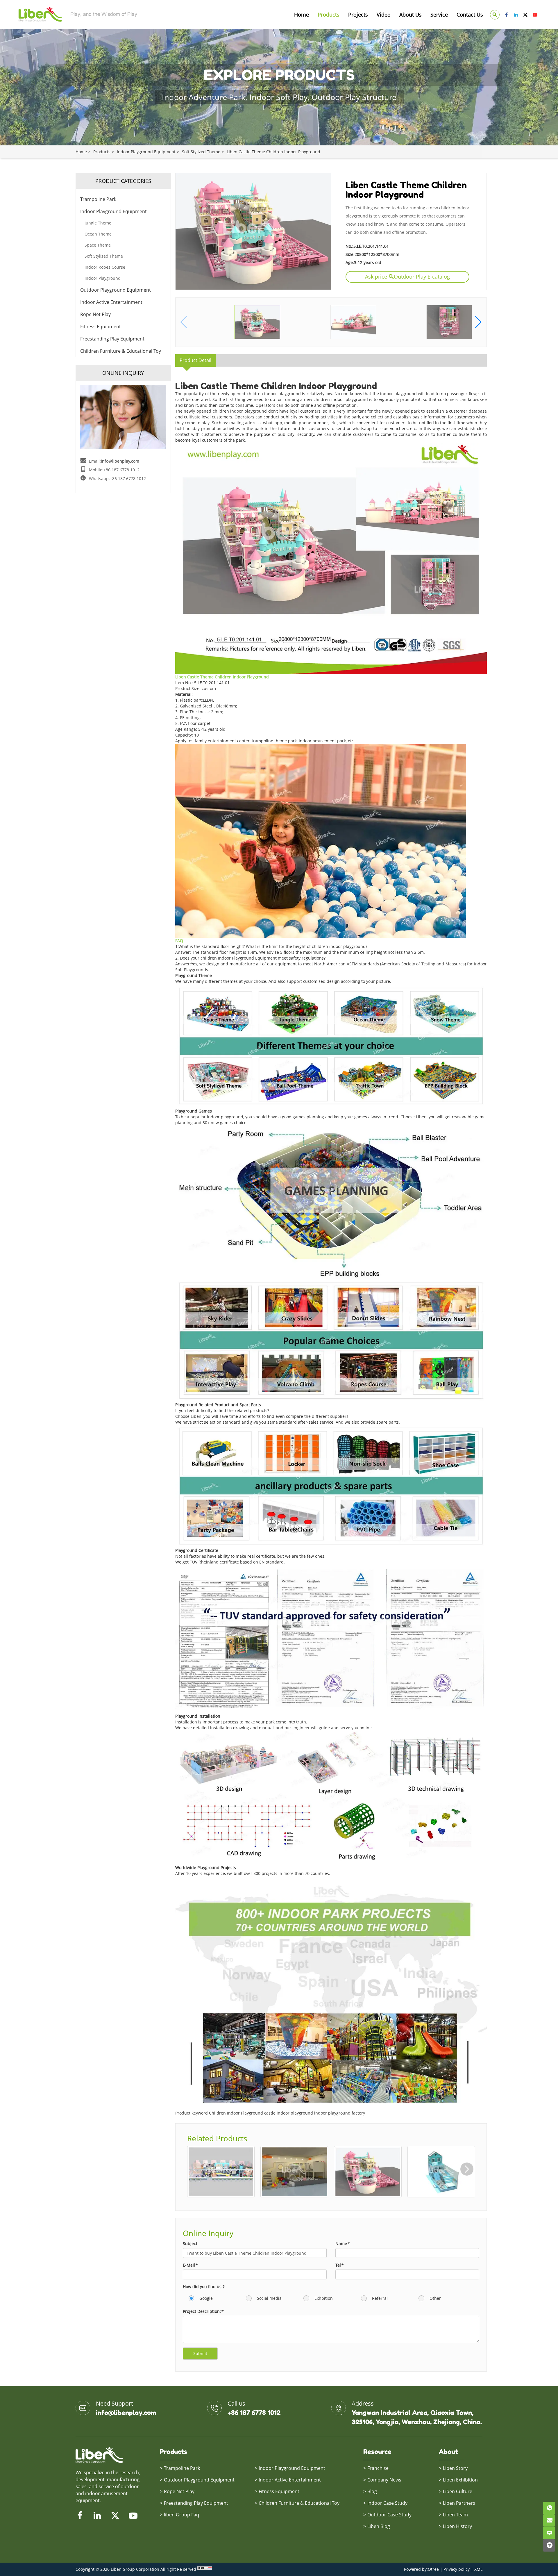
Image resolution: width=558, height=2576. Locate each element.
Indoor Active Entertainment (111, 302)
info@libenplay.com (120, 461)
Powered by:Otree (421, 2569)
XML (478, 2569)
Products (329, 15)
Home (302, 15)
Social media (269, 2298)
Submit (200, 2353)
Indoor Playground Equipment (146, 152)
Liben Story (455, 2468)
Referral (379, 2298)
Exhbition (323, 2298)
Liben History (457, 2526)
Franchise (378, 2468)
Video (384, 15)
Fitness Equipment (101, 327)
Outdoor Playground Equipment (116, 290)
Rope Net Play (95, 314)
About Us (411, 15)
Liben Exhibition (460, 2480)
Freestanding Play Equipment (112, 339)
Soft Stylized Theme (201, 152)
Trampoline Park (98, 199)
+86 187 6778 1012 (254, 2413)
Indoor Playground (103, 278)
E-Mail (190, 2265)
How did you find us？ (204, 2287)
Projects (358, 15)
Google (205, 2298)
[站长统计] (205, 2569)
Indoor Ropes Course (105, 267)
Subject (190, 2243)
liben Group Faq (181, 2515)
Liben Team (455, 2515)
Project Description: (203, 2311)
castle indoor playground (289, 2113)
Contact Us (470, 15)
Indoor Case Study (387, 2503)
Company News (384, 2480)
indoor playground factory (340, 2113)
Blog (372, 2491)
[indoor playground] (331, 987)
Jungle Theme (98, 223)
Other (435, 2298)
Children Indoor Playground (236, 2113)
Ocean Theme (98, 234)
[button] (478, 322)
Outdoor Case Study (389, 2515)
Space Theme (98, 245)
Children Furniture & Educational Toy (121, 351)
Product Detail (195, 360)
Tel (339, 2265)
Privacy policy (457, 2569)
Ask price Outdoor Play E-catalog (407, 277)
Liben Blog (379, 2526)
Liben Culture (458, 2491)
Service (439, 15)
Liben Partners (459, 2503)
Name (342, 2243)
